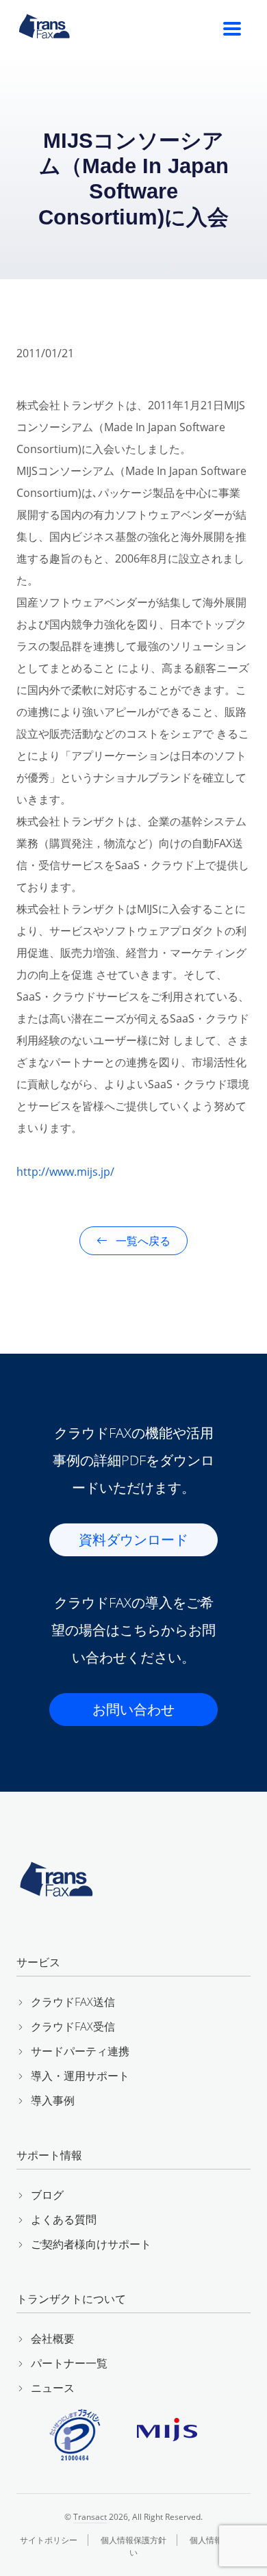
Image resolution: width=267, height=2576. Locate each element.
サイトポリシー (49, 2540)
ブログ (47, 2195)
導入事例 (53, 2100)
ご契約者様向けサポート (91, 2244)
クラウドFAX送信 (73, 2002)
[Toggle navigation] (232, 29)
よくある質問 (64, 2219)
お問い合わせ (133, 1709)
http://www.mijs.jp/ (65, 1172)
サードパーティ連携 (80, 2051)
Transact (90, 2517)
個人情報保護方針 (133, 2540)
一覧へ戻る (142, 1241)
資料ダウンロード (133, 1540)
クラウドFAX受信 (73, 2026)
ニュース (53, 2388)
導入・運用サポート (80, 2076)
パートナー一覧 (69, 2363)
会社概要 (53, 2339)
